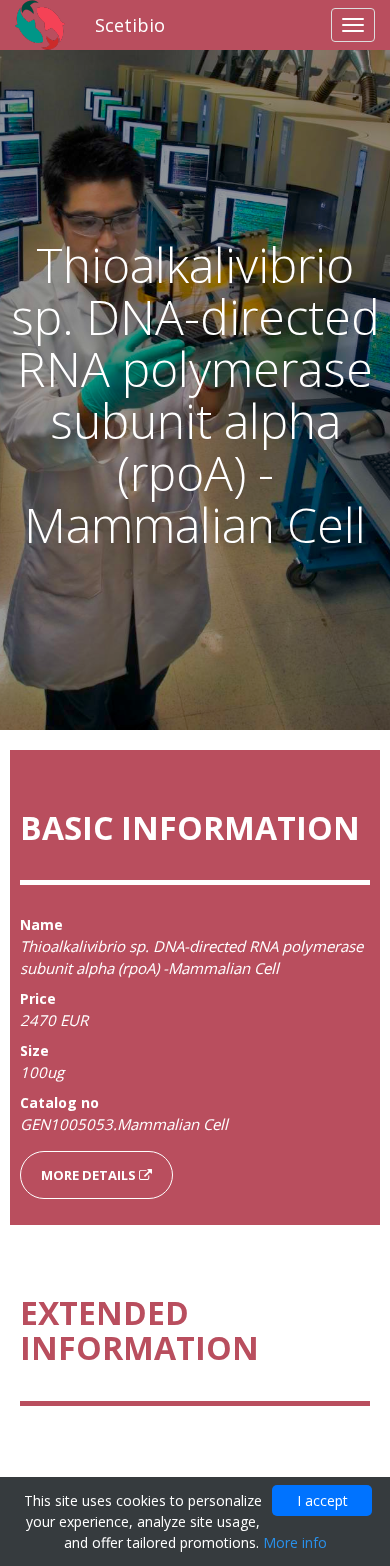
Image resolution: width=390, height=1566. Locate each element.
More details (90, 1175)
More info (295, 1542)
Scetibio (130, 25)
